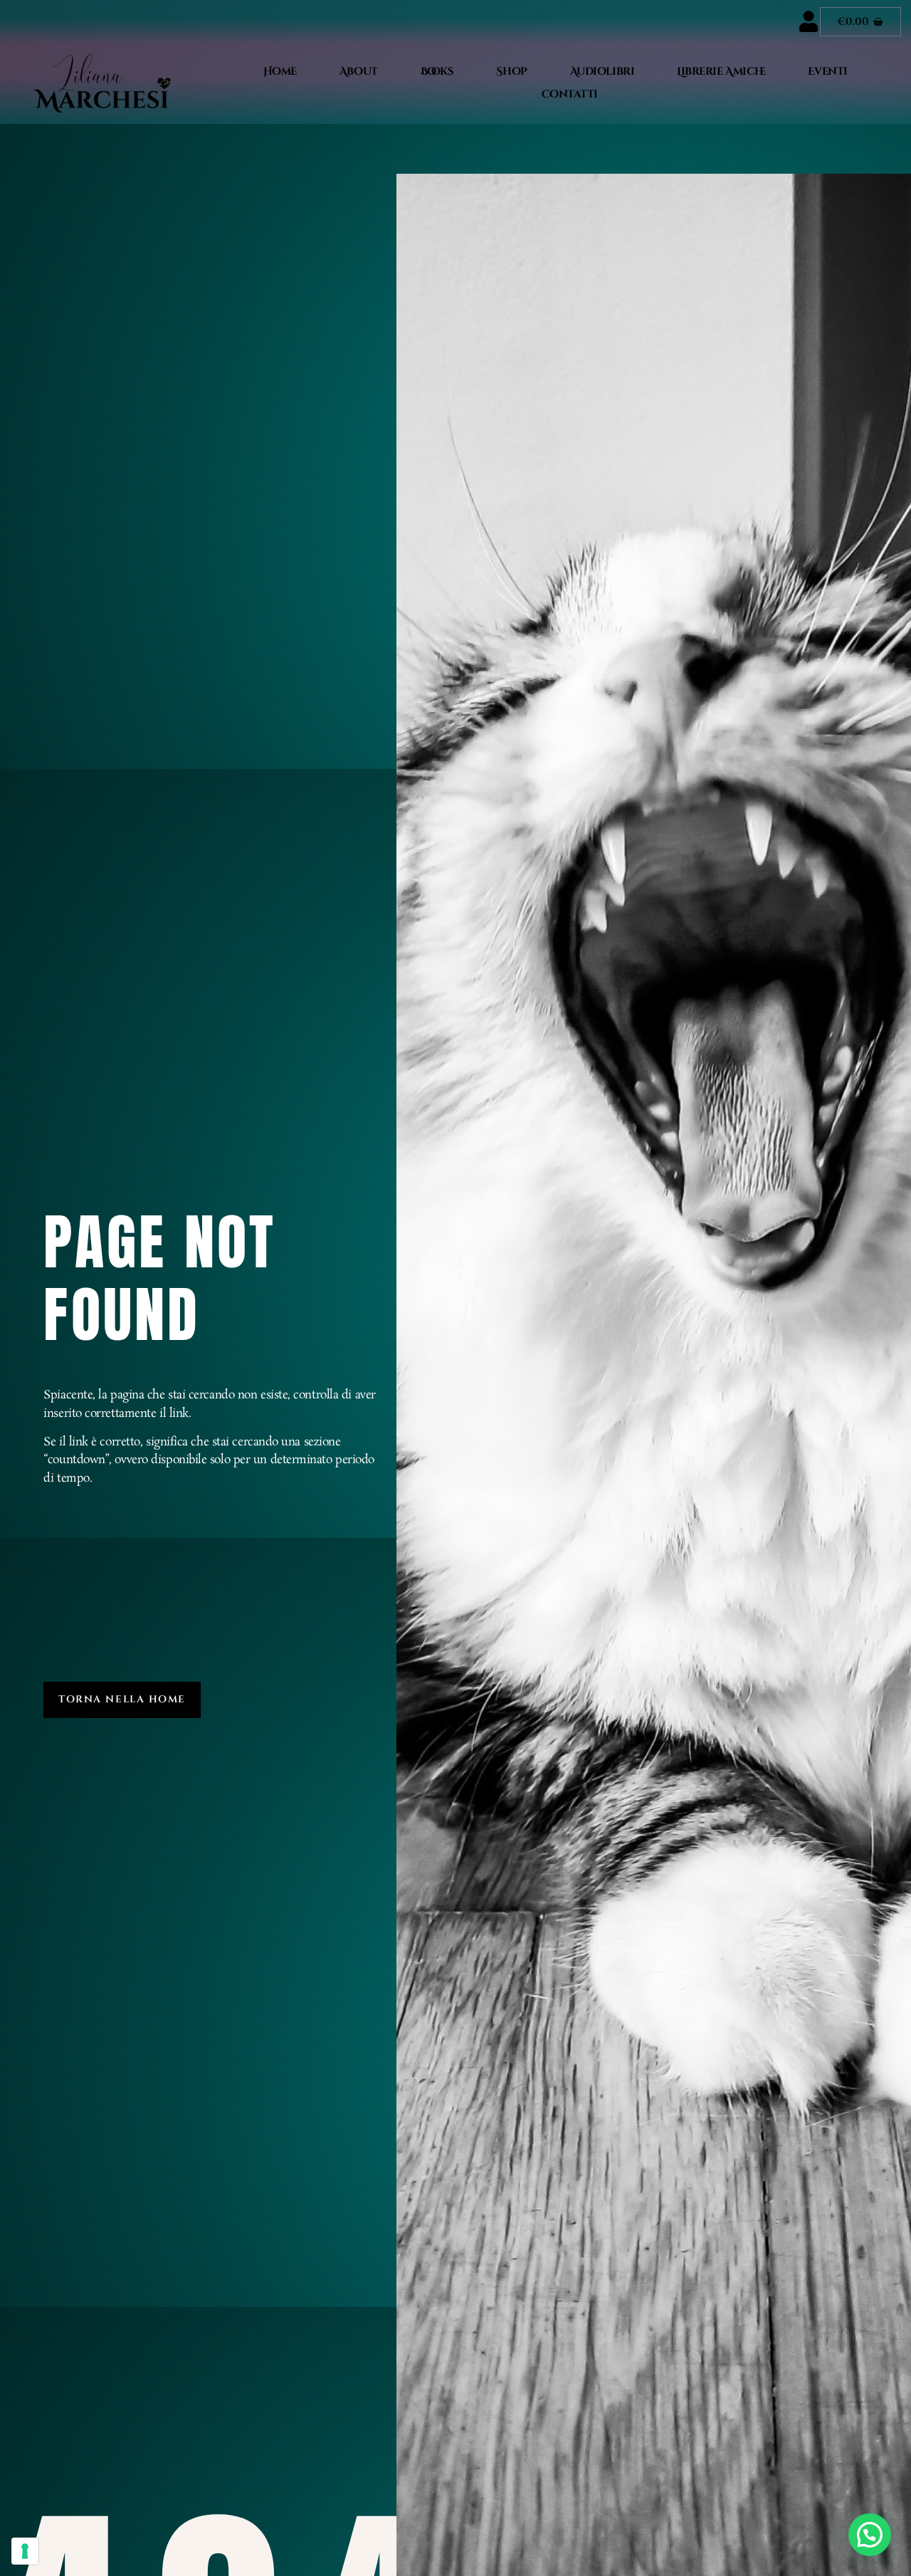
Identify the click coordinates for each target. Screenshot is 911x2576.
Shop (511, 72)
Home (280, 72)
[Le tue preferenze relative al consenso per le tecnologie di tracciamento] (25, 2551)
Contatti (570, 94)
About (359, 72)
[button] (870, 2535)
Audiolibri (602, 72)
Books (437, 72)
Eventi (827, 72)
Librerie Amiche (721, 72)
